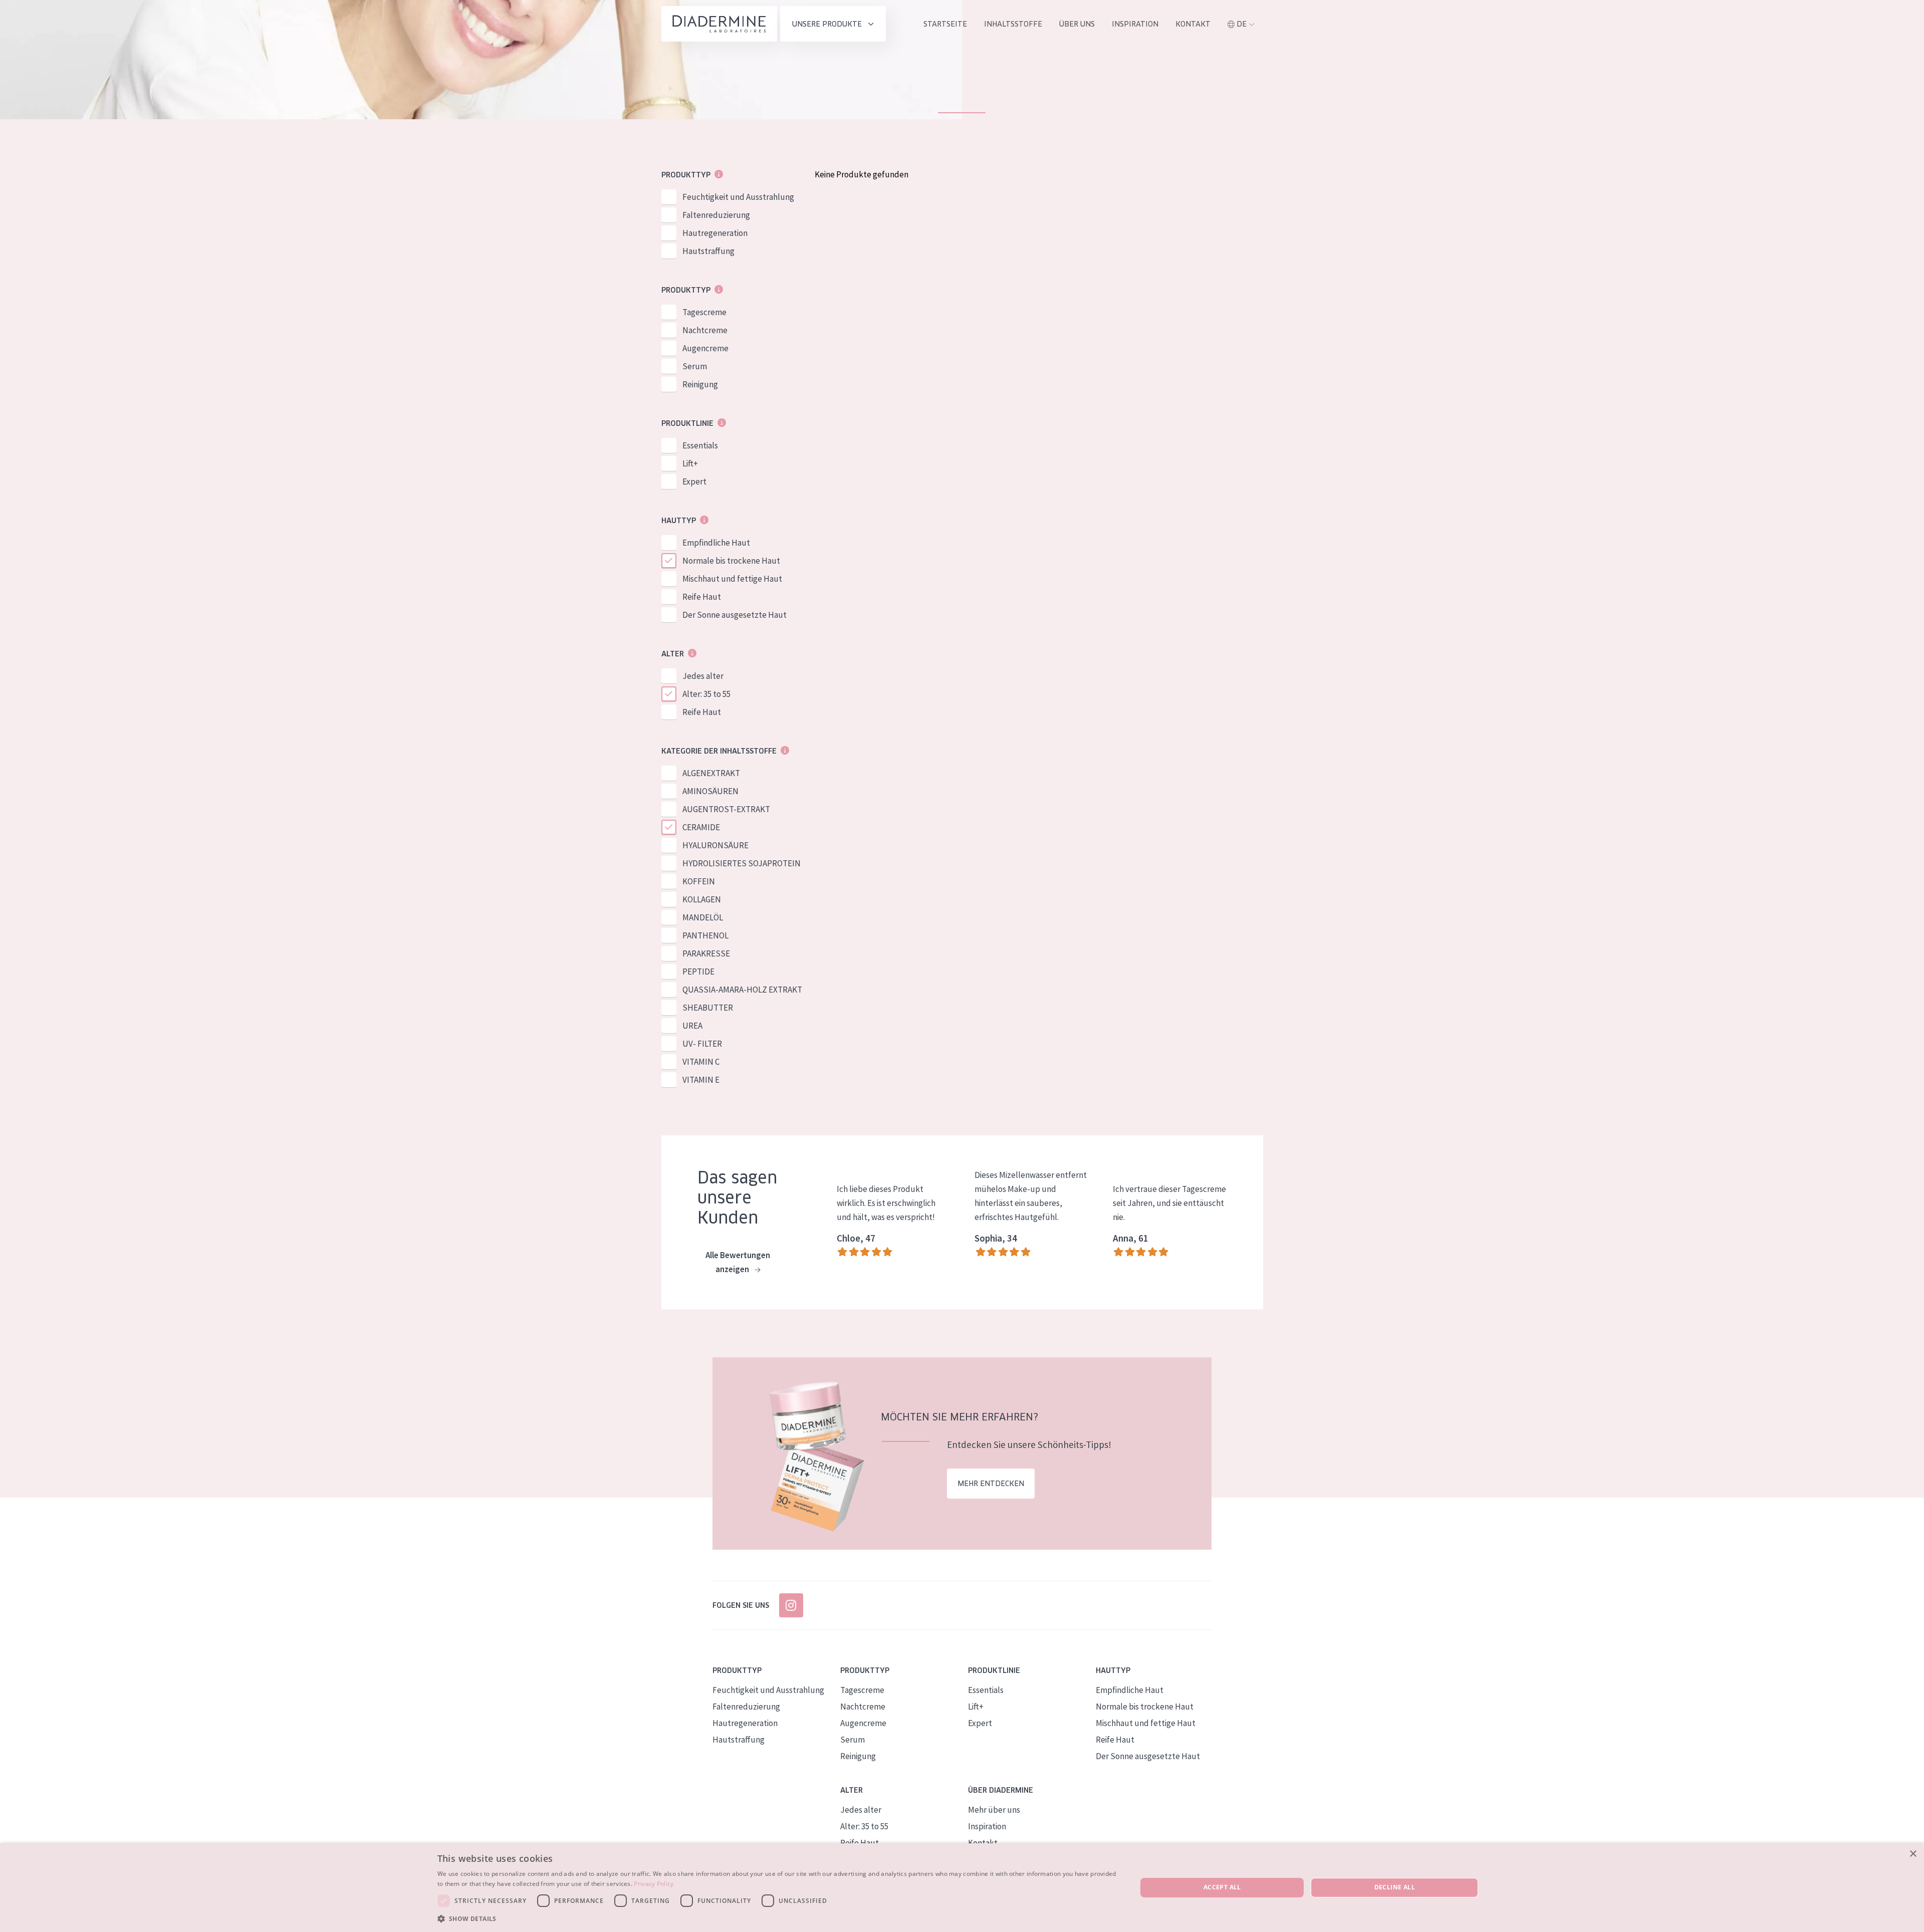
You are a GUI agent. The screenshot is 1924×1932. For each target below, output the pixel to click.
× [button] (1913, 1854)
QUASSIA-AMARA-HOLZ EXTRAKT (742, 990)
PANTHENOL (705, 935)
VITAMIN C (701, 1062)
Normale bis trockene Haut (731, 561)
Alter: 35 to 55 (706, 694)
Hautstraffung (708, 251)
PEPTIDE (698, 972)
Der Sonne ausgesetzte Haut (735, 615)
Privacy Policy (654, 1884)
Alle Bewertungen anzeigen (738, 1262)
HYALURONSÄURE (715, 845)
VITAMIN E (701, 1080)
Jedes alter (703, 676)
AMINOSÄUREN (710, 791)
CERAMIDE (701, 827)
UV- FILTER (702, 1044)
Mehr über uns (994, 1810)
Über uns (1077, 24)
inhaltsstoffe (1013, 24)
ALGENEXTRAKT (711, 773)
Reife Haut (702, 597)
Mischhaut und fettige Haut (732, 579)
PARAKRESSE (706, 953)
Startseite (945, 24)
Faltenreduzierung (716, 215)
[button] (777, 1918)
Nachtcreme (705, 330)
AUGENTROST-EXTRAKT (726, 809)
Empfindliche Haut (716, 543)
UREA (692, 1026)
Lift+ (690, 463)
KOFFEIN (699, 881)
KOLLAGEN (702, 899)
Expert (694, 481)
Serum (695, 366)
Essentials (700, 445)
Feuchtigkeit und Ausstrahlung (738, 197)
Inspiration (1135, 24)
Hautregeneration (715, 233)
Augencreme (705, 348)
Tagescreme (704, 312)
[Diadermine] (719, 24)
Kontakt (1193, 24)
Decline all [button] (1395, 1887)
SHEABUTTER (708, 1008)
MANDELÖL (703, 917)
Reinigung (700, 384)
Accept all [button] (1222, 1887)
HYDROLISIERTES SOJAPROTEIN (742, 863)
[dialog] (962, 1888)
